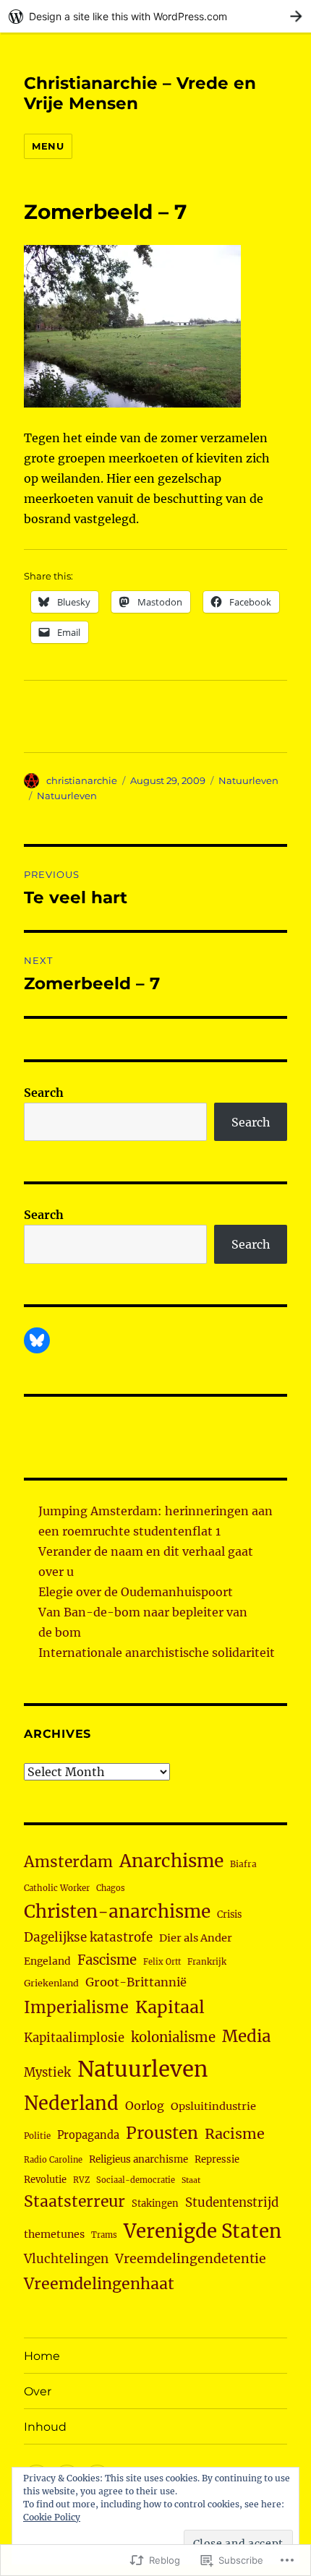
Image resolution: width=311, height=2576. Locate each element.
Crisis (229, 1914)
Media (246, 2036)
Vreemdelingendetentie (191, 2259)
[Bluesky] (37, 1340)
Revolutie (45, 2180)
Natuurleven (248, 780)
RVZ (81, 2180)
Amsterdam (68, 1862)
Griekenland (51, 1983)
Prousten (162, 2133)
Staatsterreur (74, 2201)
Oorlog (145, 2106)
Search (44, 1093)
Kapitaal (170, 2007)
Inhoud (45, 2427)
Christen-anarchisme (117, 1912)
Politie (37, 2136)
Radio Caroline (53, 2160)
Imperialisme (76, 2008)
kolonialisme (173, 2037)
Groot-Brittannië (136, 1982)
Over (38, 2391)
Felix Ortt (162, 1962)
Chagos (111, 1888)
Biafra (243, 1864)
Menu (48, 146)
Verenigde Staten (203, 2231)
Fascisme (107, 1960)
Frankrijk (207, 1962)
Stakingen (155, 2204)
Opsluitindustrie (213, 2106)
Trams (104, 2235)
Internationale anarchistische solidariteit (157, 1653)
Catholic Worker (57, 1888)
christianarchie (82, 780)
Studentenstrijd (232, 2203)
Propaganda (88, 2135)
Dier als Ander (196, 1938)
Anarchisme (171, 1861)
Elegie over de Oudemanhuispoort (136, 1592)
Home (42, 2356)
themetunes (54, 2234)
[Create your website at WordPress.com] (155, 16)
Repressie (217, 2159)
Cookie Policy (52, 2517)
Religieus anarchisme (139, 2159)
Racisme (235, 2134)
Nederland (71, 2103)
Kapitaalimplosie (74, 2038)
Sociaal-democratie (136, 2180)
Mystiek (47, 2073)
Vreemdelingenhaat (99, 2284)
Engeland (47, 1961)
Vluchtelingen (66, 2259)
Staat (191, 2180)
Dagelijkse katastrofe (88, 1937)
